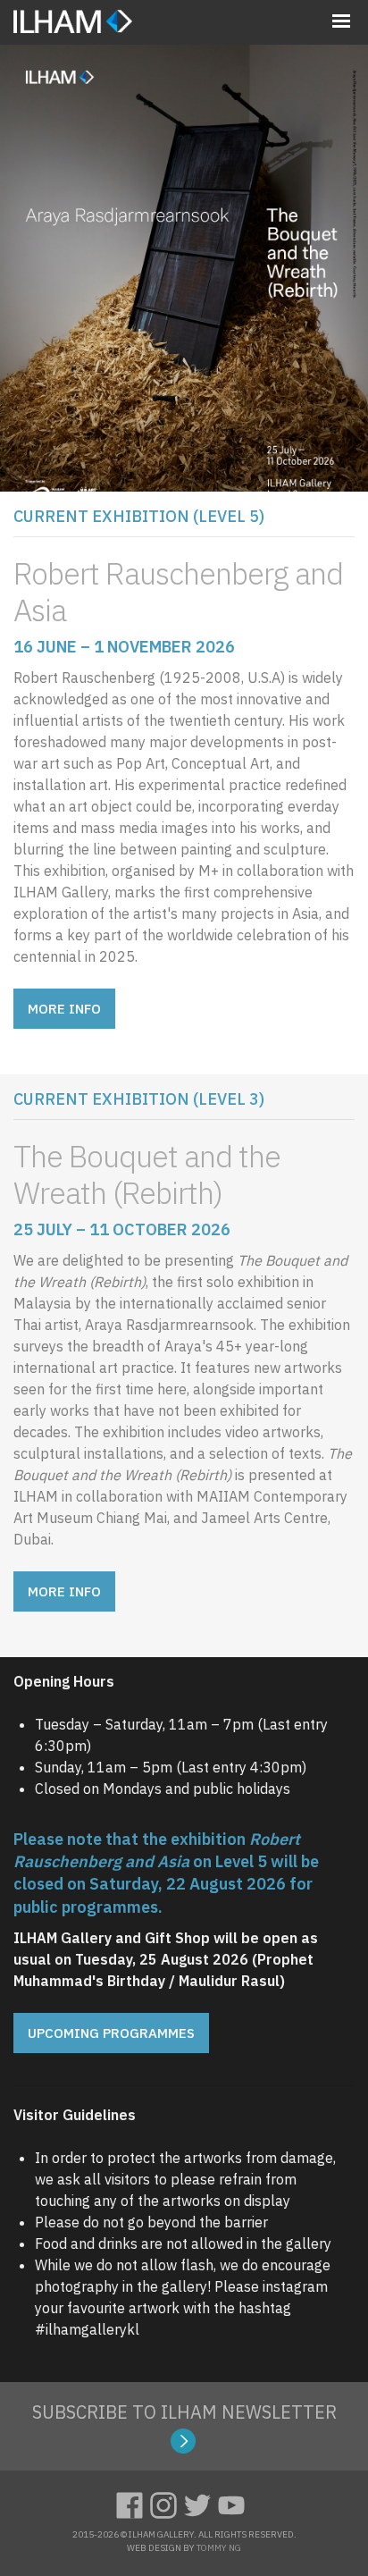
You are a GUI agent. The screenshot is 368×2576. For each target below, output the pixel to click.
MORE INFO (64, 1009)
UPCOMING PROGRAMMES (111, 2033)
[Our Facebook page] (133, 2503)
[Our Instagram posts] (167, 2503)
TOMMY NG (219, 2548)
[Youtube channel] (235, 2503)
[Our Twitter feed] (201, 2503)
